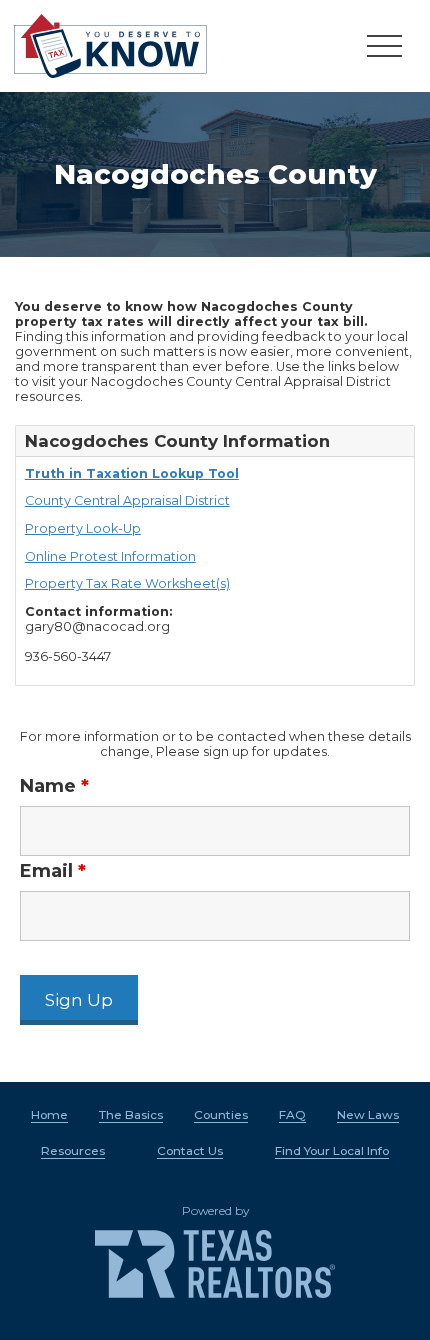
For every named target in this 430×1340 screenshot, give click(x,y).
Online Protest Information (110, 556)
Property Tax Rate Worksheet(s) (127, 583)
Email (53, 871)
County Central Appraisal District (127, 500)
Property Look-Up (83, 528)
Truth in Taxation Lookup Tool (132, 473)
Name (54, 786)
